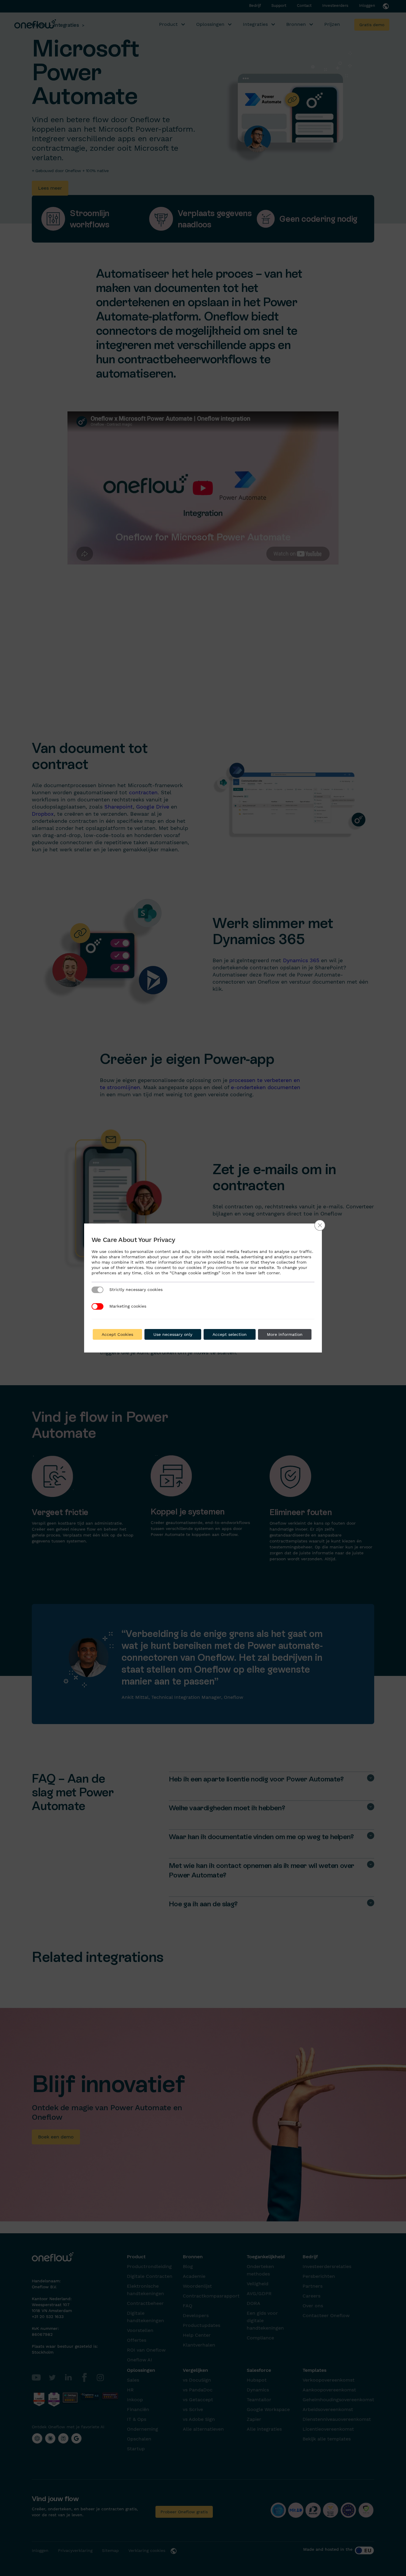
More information (285, 1334)
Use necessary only (173, 1334)
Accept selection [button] (230, 1334)
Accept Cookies (117, 1334)
